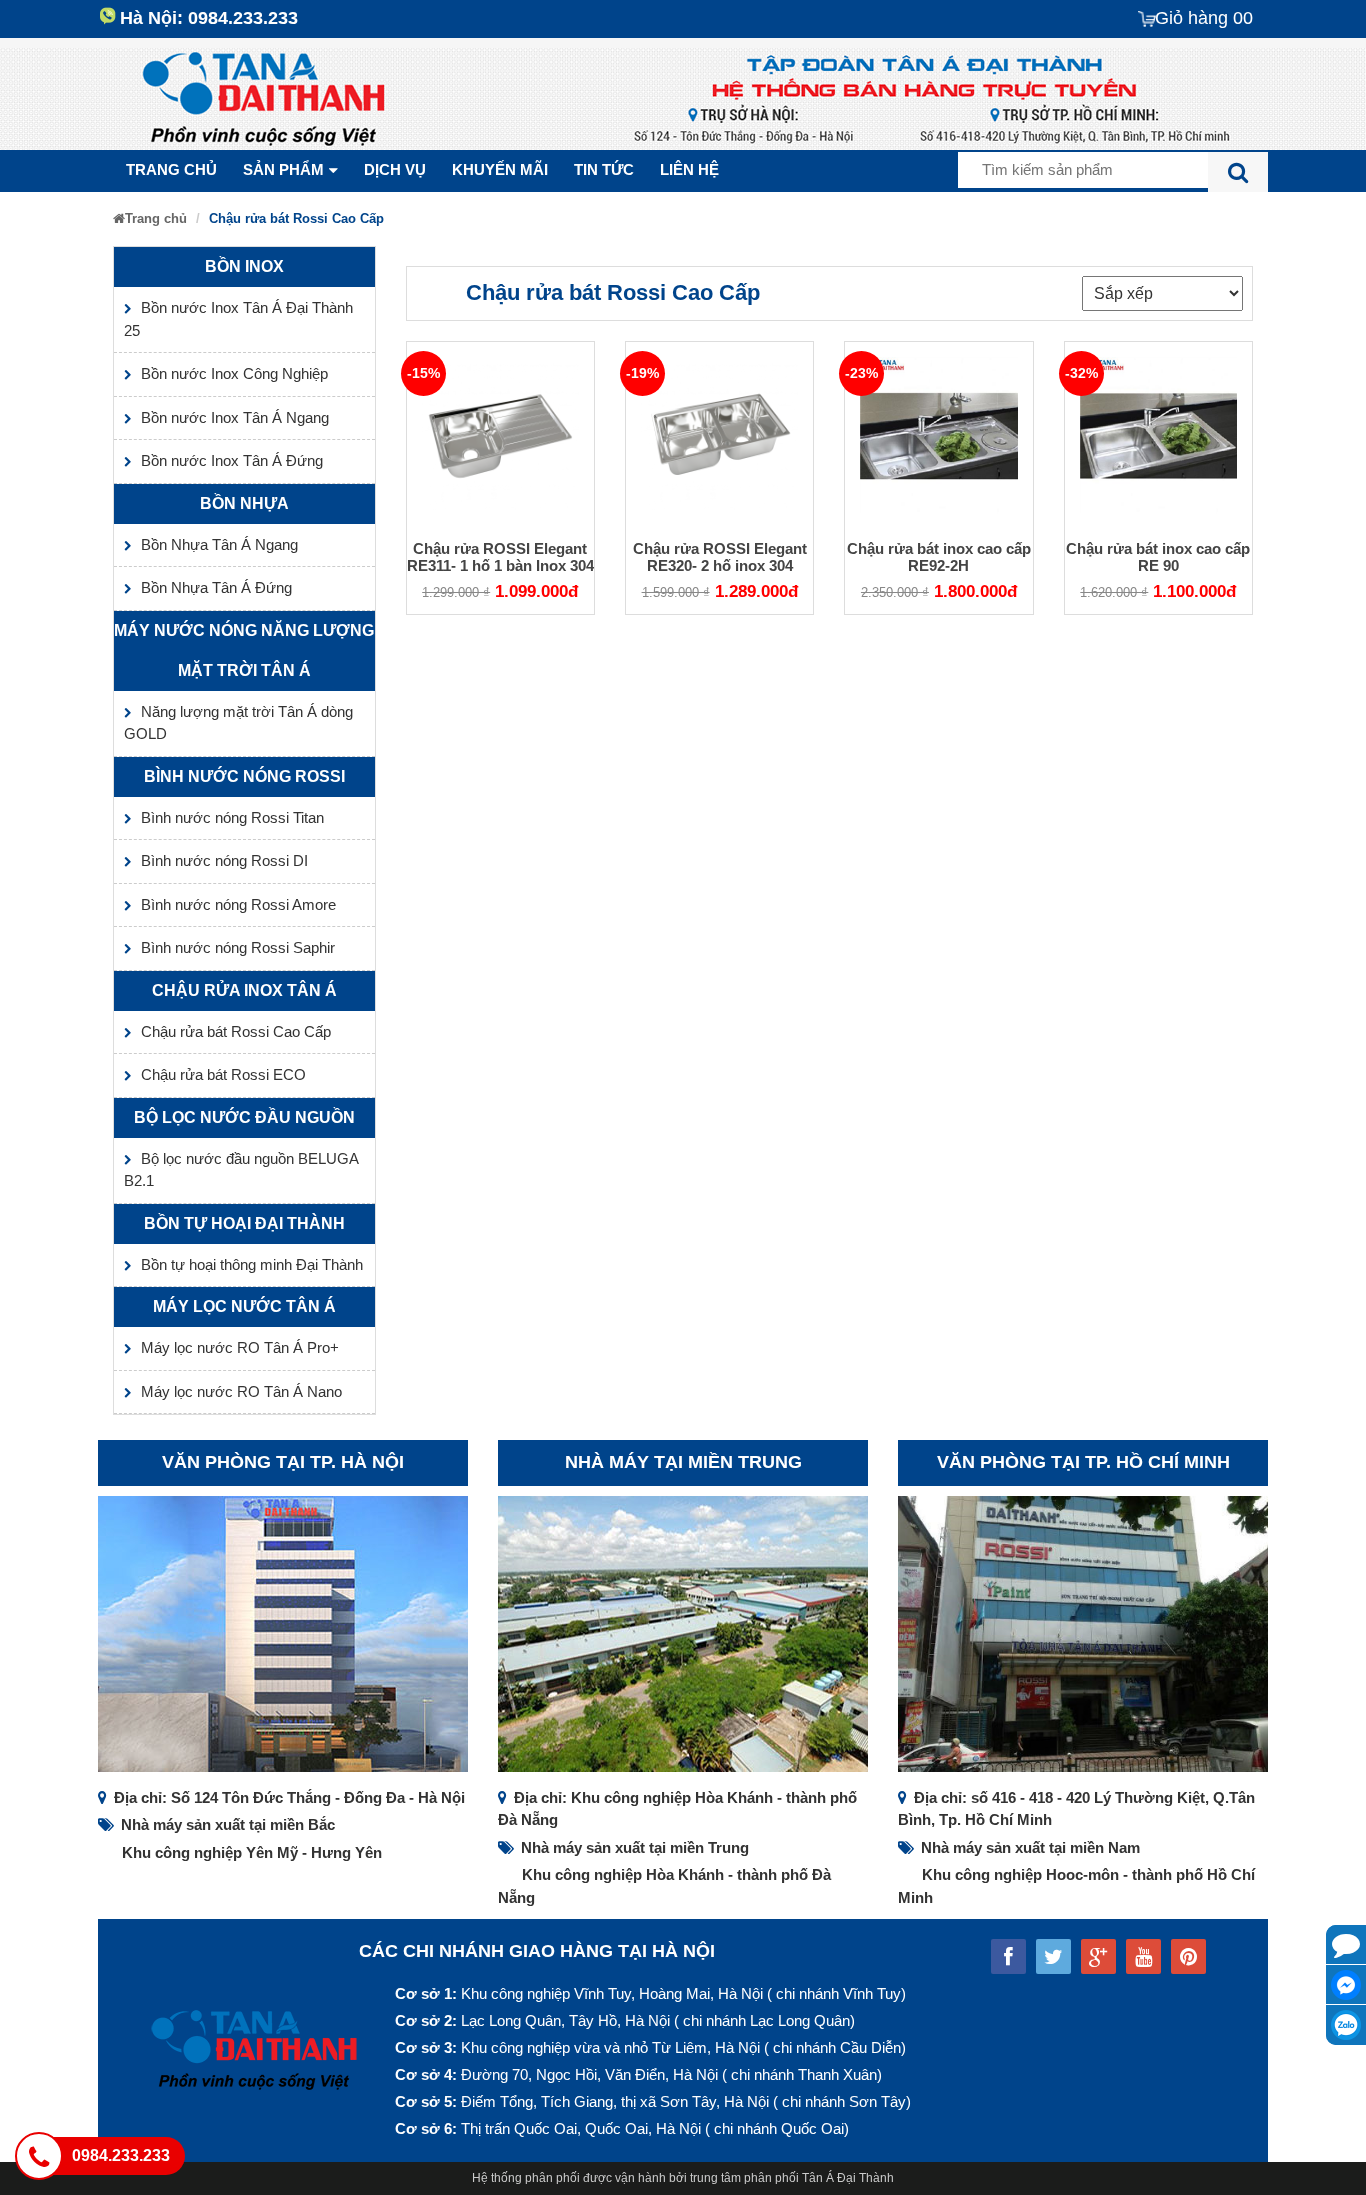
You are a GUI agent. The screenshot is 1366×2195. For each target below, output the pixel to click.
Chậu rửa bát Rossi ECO (223, 1074)
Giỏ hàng (1204, 18)
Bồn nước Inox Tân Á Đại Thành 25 (238, 319)
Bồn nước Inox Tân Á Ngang (235, 417)
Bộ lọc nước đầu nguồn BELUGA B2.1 (241, 1170)
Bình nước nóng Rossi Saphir (238, 947)
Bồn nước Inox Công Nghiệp (234, 373)
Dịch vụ (395, 169)
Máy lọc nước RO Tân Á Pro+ (240, 1347)
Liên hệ (689, 169)
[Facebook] (1346, 1985)
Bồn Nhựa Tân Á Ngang (219, 544)
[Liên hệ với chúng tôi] (1346, 1945)
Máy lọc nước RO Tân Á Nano (241, 1391)
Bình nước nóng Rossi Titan (232, 817)
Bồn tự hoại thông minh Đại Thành (252, 1264)
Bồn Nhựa (244, 503)
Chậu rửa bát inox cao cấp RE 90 (1158, 557)
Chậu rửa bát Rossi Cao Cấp (236, 1031)
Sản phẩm (283, 169)
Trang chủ (171, 169)
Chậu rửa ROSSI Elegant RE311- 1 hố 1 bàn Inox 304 (500, 557)
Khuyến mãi (500, 169)
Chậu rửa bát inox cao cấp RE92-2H (939, 557)
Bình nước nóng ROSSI (244, 776)
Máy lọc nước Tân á (244, 1306)
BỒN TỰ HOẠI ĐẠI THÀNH (244, 1223)
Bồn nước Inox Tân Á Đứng (232, 460)
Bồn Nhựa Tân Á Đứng (216, 587)
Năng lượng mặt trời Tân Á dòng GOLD (238, 723)
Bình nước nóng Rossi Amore (238, 904)
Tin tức (604, 169)
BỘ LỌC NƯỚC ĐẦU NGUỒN (244, 1117)
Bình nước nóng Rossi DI (224, 860)
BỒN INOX (244, 266)
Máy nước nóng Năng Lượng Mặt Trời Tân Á (244, 650)
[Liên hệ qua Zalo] (1346, 2025)
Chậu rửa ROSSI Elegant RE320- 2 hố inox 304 (720, 557)
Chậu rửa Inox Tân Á (244, 990)
